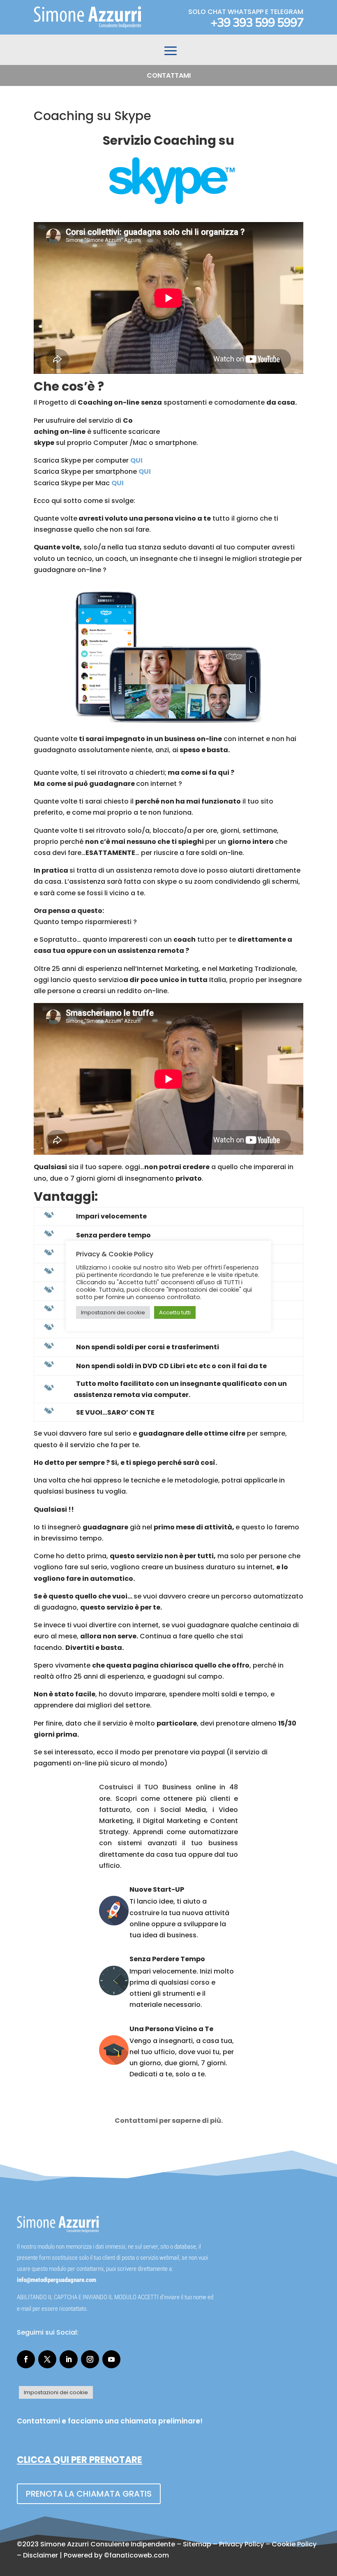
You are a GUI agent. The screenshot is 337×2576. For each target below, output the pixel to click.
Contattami (169, 75)
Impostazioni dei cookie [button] (56, 2392)
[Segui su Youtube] (111, 2359)
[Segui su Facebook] (26, 2359)
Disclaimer (40, 2555)
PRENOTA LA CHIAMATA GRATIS (89, 2494)
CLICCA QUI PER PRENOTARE (80, 2460)
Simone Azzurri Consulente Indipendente (108, 2544)
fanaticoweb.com (139, 2555)
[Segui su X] (47, 2359)
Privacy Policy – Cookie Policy (268, 2544)
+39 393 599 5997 (257, 23)
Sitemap (197, 2544)
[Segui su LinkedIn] (69, 2359)
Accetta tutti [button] (175, 1312)
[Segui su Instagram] (90, 2359)
